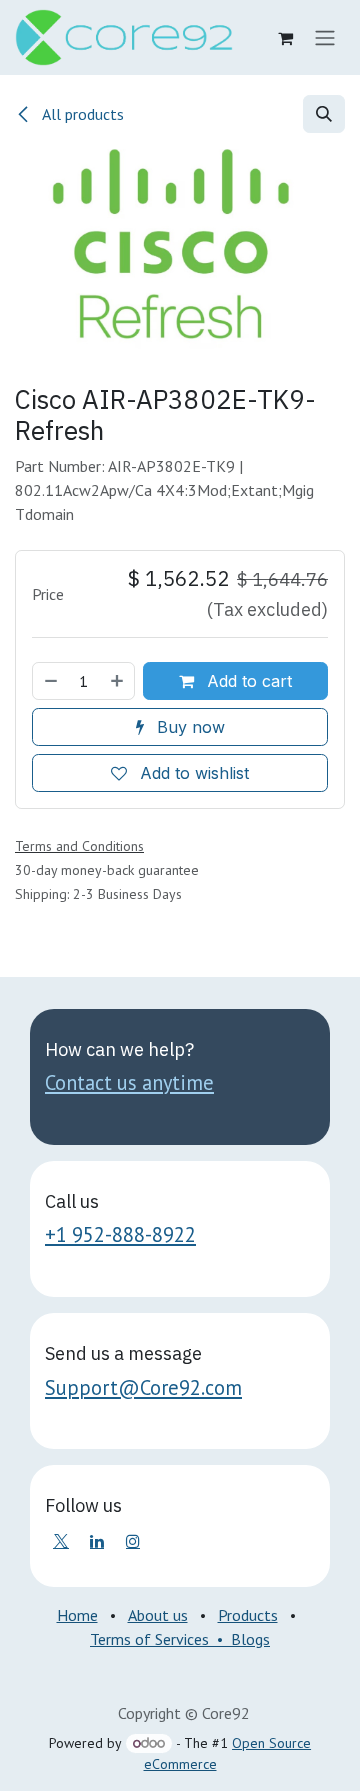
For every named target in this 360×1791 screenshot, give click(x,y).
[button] (324, 114)
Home (77, 1615)
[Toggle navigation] (325, 38)
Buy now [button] (188, 727)
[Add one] (118, 681)
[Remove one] (50, 681)
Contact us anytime (129, 1082)
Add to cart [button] (247, 681)
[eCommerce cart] (285, 38)
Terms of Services (149, 1639)
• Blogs (239, 1639)
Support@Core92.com (143, 1387)
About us (158, 1615)
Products (248, 1615)
